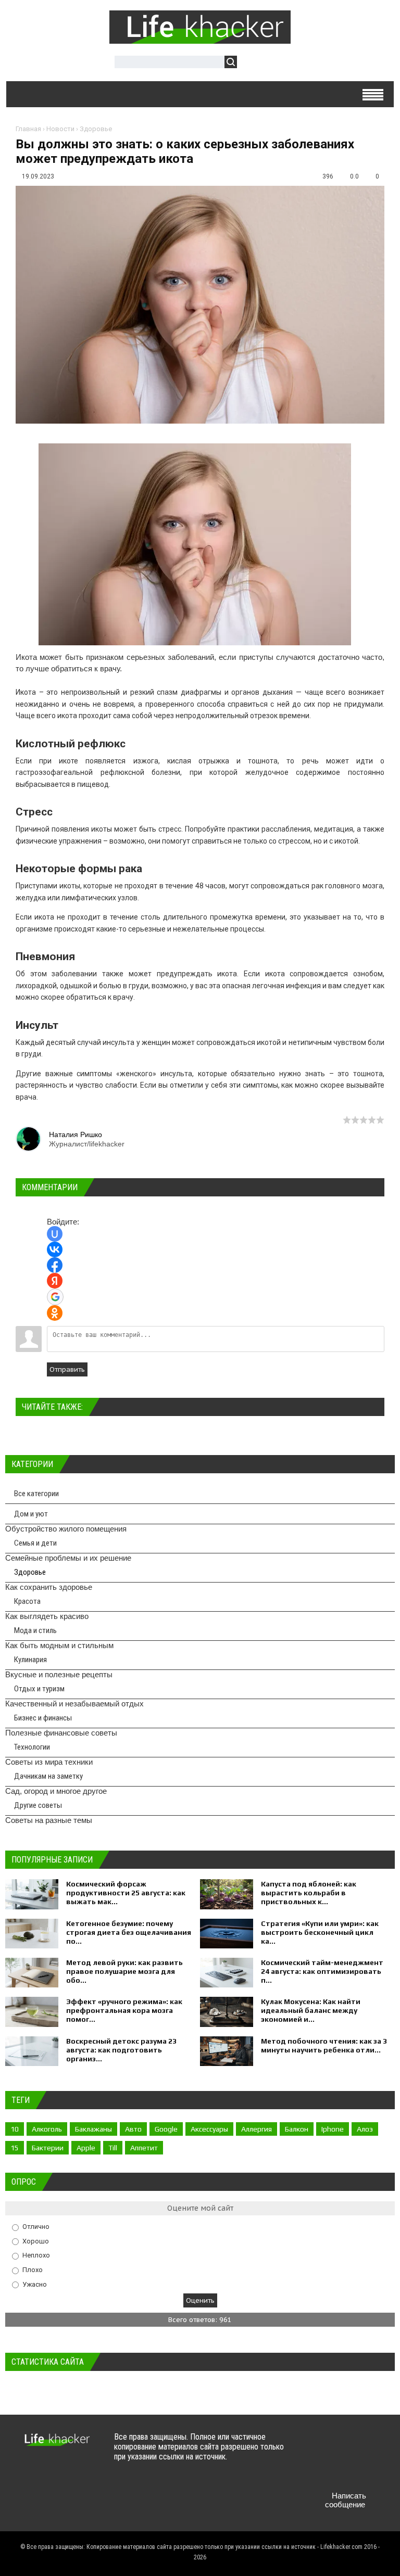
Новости (60, 129)
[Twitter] (337, 2447)
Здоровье (96, 129)
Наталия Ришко (76, 1134)
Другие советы (38, 1805)
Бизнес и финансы (43, 1718)
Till (113, 2148)
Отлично (36, 2227)
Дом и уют (31, 1514)
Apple (86, 2148)
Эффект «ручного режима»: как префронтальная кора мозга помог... (124, 2010)
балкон (297, 2129)
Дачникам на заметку (48, 1776)
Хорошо (36, 2241)
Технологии (32, 1747)
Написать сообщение (346, 2500)
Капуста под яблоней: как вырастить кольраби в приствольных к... (309, 1893)
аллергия (257, 2129)
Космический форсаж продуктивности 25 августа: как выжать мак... (126, 1893)
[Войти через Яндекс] (55, 1281)
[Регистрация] (275, 63)
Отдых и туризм (39, 1689)
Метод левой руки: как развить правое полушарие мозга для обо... (124, 1971)
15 (15, 2148)
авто (133, 2129)
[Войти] (251, 63)
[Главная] (200, 41)
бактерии (48, 2148)
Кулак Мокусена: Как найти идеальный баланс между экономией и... (311, 2010)
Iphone (333, 2129)
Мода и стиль (35, 1630)
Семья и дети (35, 1543)
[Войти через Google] (55, 1297)
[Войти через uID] (55, 1234)
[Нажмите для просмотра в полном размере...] (200, 645)
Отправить (67, 1369)
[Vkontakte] (316, 2447)
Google (166, 2129)
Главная (28, 129)
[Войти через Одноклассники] (55, 1313)
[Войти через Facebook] (55, 1265)
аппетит (144, 2148)
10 (15, 2129)
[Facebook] (357, 2447)
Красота (27, 1601)
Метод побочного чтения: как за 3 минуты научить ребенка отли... (324, 2045)
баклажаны (93, 2129)
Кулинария (30, 1660)
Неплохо (36, 2255)
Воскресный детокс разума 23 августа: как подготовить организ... (121, 2050)
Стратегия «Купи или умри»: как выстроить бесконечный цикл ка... (320, 1932)
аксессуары (209, 2129)
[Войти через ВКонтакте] (55, 1249)
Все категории (36, 1494)
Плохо (33, 2270)
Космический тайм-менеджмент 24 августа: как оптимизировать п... (322, 1971)
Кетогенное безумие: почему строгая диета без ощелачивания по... (129, 1932)
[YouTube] (316, 2471)
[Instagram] (337, 2471)
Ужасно (35, 2284)
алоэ (365, 2129)
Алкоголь (47, 2129)
